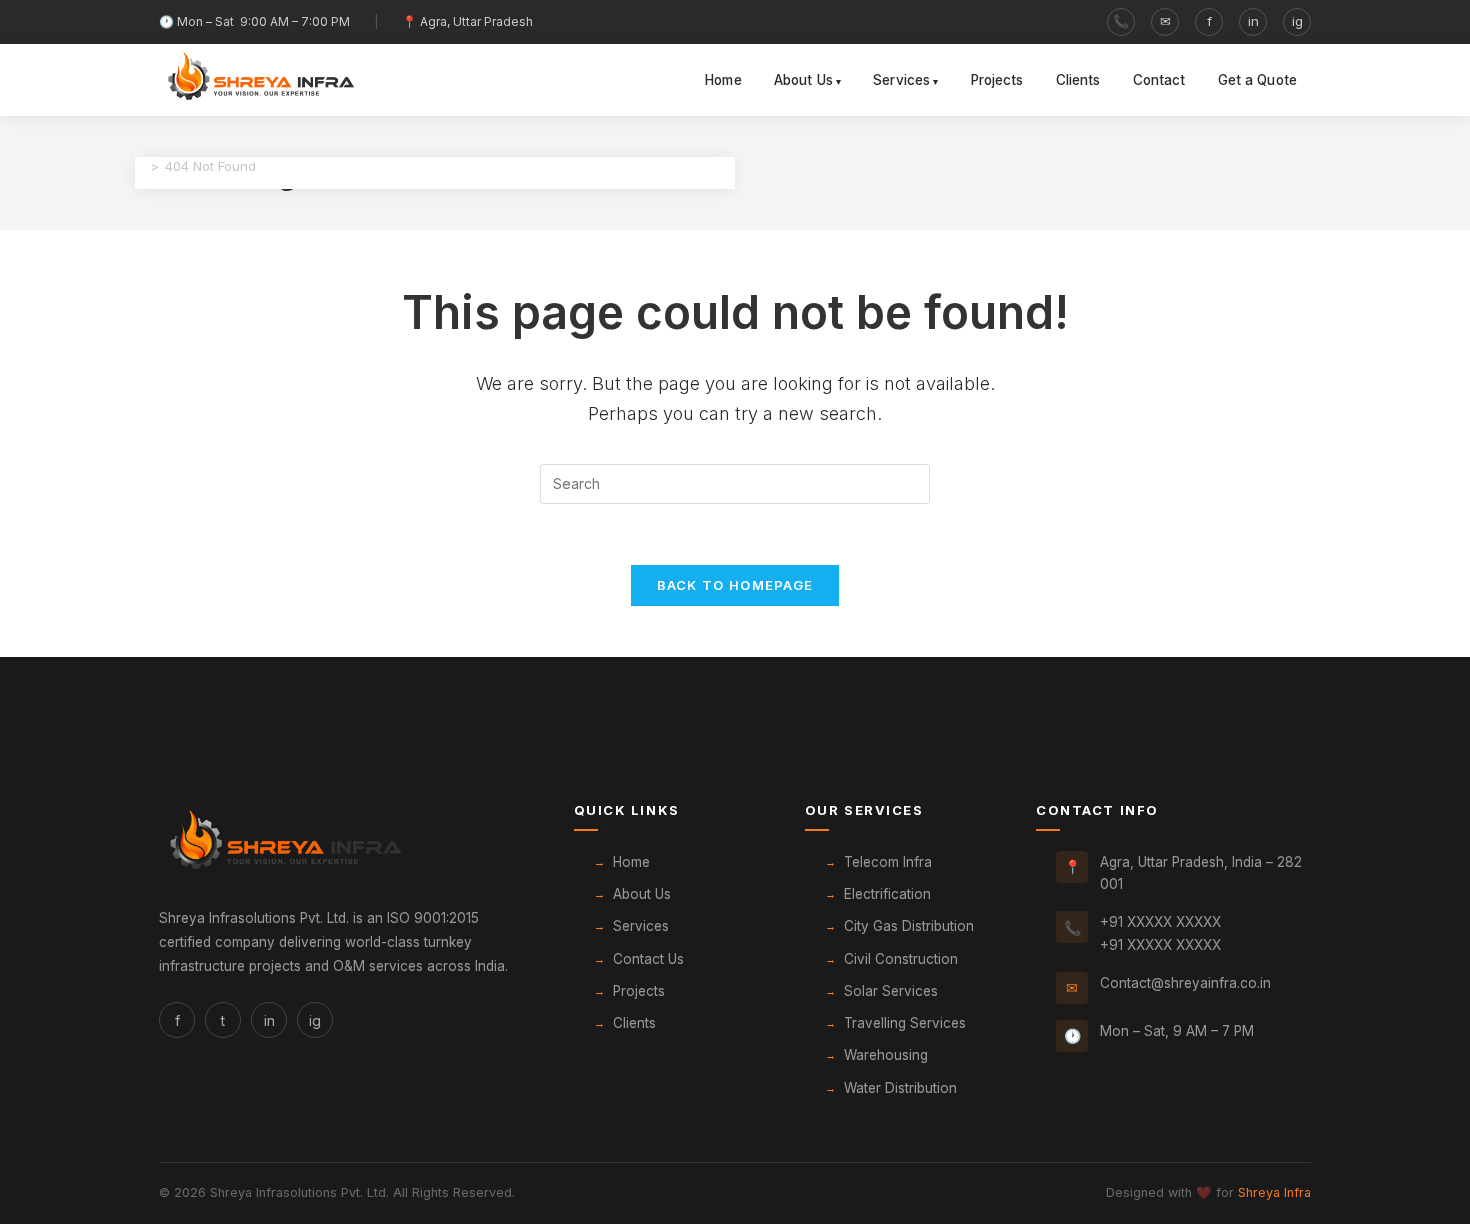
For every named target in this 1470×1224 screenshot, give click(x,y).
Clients (1078, 80)
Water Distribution (900, 1088)
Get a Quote (1258, 80)
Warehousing (886, 1055)
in (1253, 21)
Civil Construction (901, 959)
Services (901, 80)
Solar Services (891, 991)
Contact (1159, 80)
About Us (803, 80)
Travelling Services (905, 1023)
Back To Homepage (735, 585)
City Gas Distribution (909, 926)
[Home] (140, 166)
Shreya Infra (1274, 1192)
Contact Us (648, 959)
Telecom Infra (888, 862)
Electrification (887, 894)
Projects (997, 80)
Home (723, 80)
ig (1297, 21)
